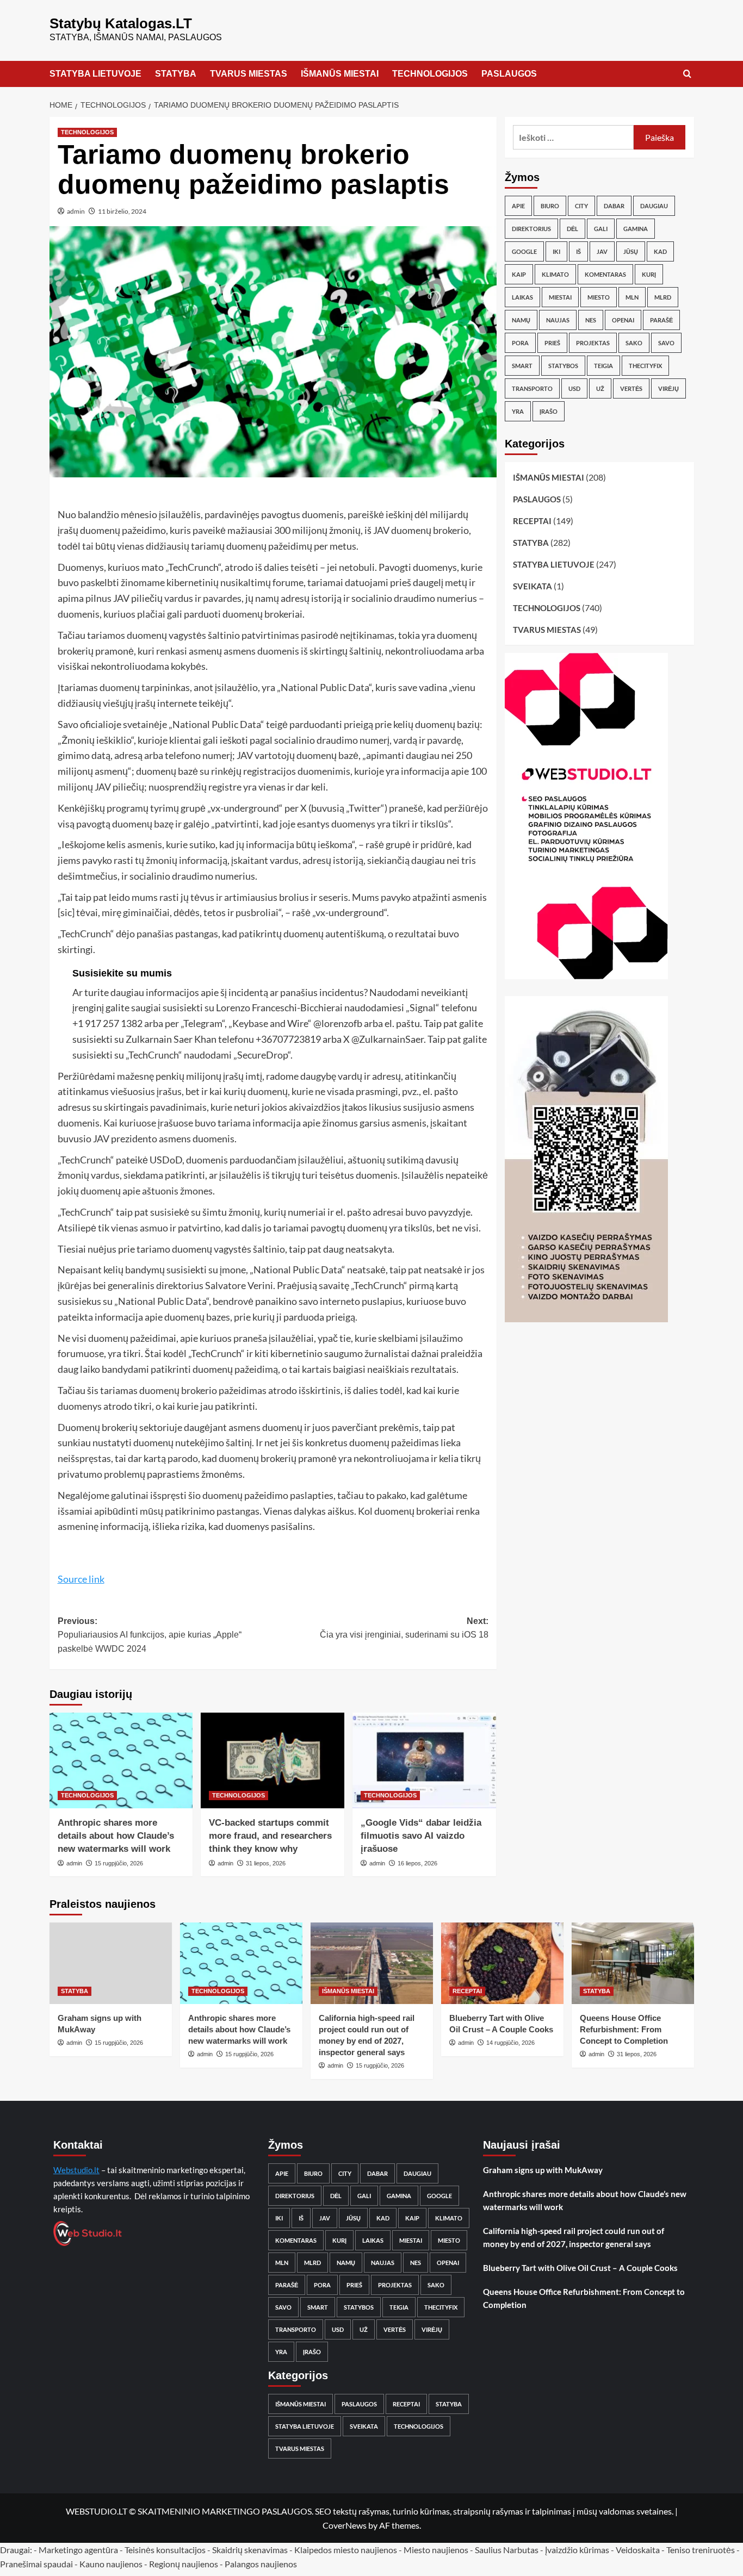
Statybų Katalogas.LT (121, 23)
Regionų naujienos (184, 2564)
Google (524, 251)
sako (634, 343)
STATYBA (176, 74)
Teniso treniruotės (701, 2550)
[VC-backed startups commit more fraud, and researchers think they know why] (273, 1760)
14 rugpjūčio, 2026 (510, 2043)
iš (578, 251)
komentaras (605, 274)
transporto (532, 388)
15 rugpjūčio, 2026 (119, 1863)
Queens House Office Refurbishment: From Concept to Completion (624, 2029)
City (581, 206)
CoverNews (345, 2525)
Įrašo (549, 411)
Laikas (522, 297)
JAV (602, 251)
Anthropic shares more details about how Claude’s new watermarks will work (116, 1836)
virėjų (668, 388)
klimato (555, 274)
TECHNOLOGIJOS (430, 74)
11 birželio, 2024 (122, 211)
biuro (550, 206)
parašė (661, 320)
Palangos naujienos (261, 2564)
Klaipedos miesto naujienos (346, 2550)
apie (518, 206)
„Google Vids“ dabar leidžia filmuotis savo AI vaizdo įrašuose (421, 1836)
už (600, 388)
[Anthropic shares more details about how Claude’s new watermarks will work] (121, 1760)
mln (632, 297)
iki (556, 251)
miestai (560, 297)
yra (518, 411)
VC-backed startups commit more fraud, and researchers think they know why (270, 1836)
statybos (563, 366)
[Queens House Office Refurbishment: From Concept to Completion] (633, 1963)
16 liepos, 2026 (417, 1863)
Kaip (519, 274)
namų (521, 320)
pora (520, 343)
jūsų (631, 251)
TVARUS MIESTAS (249, 74)
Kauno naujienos (111, 2564)
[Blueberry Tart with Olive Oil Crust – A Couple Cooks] (502, 1963)
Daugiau (654, 206)
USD (574, 388)
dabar (614, 206)
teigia (603, 366)
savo (666, 343)
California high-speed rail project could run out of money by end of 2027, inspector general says (574, 2237)
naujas (558, 320)
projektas (593, 343)
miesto (599, 297)
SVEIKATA (533, 586)
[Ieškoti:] (574, 137)
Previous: (150, 1635)
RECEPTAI (532, 521)
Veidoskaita (638, 2550)
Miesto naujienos (436, 2550)
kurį (649, 274)
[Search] (687, 74)
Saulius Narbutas (507, 2550)
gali (601, 229)
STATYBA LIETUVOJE (95, 74)
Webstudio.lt (76, 2170)
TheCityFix (645, 366)
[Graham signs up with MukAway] (111, 1963)
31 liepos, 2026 (266, 1863)
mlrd (663, 297)
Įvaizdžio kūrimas (577, 2550)
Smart (522, 366)
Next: (404, 1628)
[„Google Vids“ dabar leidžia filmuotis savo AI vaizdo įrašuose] (424, 1760)
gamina (636, 229)
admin (76, 211)
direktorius (531, 229)
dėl (572, 229)
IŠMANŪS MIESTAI (340, 74)
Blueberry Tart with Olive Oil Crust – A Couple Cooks (580, 2268)
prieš (552, 343)
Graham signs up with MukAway (543, 2170)
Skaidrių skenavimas (250, 2550)
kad (660, 251)
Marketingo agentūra (78, 2550)
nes (591, 320)
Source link (81, 1579)
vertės (631, 388)
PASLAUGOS (509, 74)
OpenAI (623, 320)
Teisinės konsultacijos (165, 2550)
